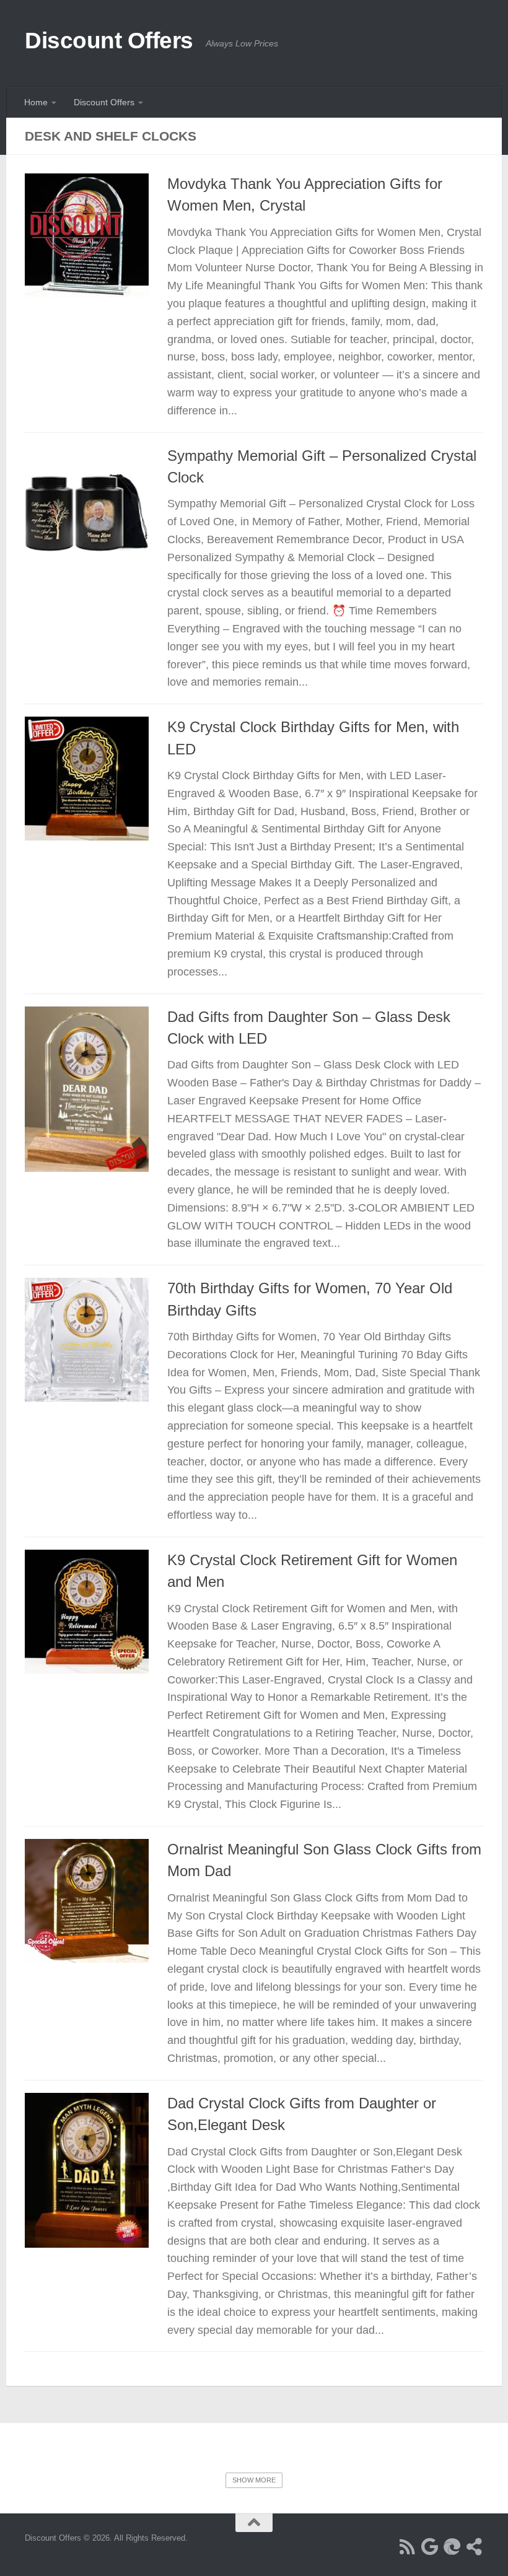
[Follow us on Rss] (408, 2547)
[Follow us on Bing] (452, 2547)
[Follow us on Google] (430, 2547)
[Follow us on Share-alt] (475, 2547)
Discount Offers (109, 41)
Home (36, 102)
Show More (254, 2480)
